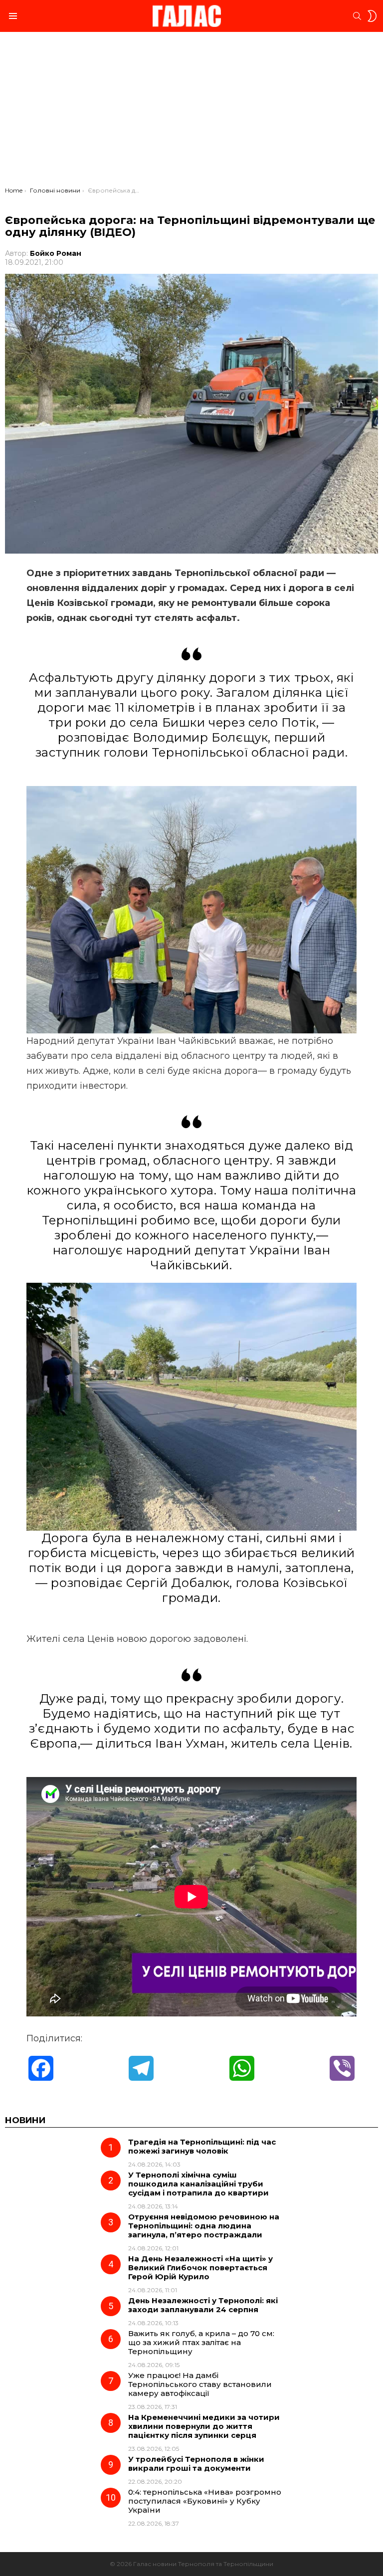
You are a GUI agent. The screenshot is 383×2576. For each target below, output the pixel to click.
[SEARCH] (357, 16)
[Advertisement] (191, 112)
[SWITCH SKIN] (372, 16)
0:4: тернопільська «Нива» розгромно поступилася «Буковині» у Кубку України (205, 2501)
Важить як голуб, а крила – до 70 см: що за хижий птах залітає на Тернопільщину (201, 2342)
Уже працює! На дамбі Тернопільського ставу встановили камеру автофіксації (200, 2384)
